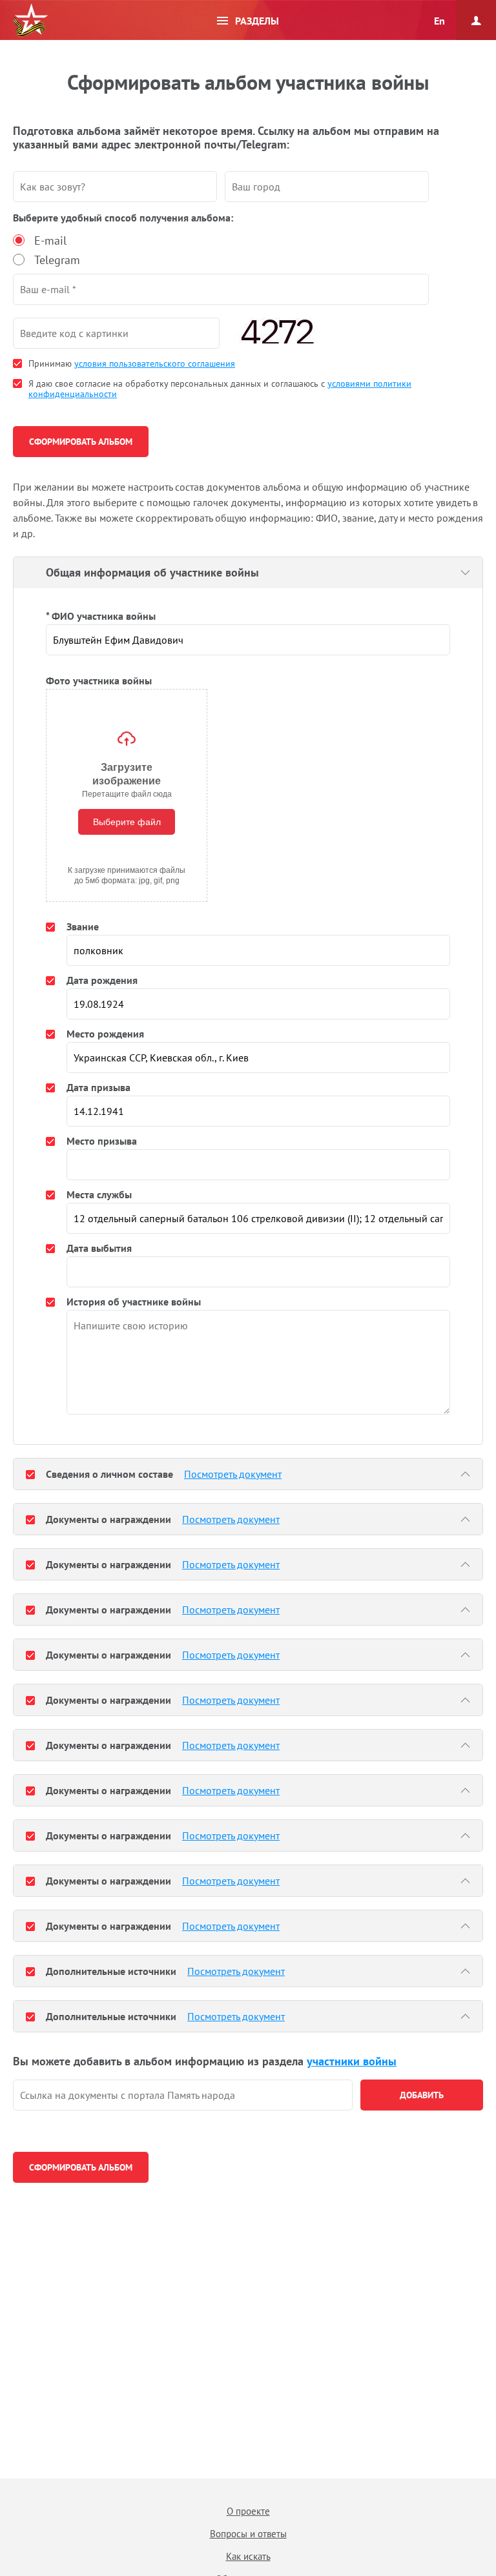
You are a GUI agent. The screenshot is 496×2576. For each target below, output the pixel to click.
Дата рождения (102, 980)
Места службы (99, 1194)
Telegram (57, 260)
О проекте (248, 2511)
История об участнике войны (134, 1302)
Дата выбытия (99, 1248)
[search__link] (183, 2095)
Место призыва (102, 1141)
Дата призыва (98, 1087)
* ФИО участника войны (101, 616)
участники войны (352, 2061)
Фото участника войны (99, 680)
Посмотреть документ (233, 1474)
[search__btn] (422, 2095)
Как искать (248, 2556)
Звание (83, 926)
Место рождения (105, 1034)
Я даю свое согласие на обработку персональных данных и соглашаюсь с (220, 389)
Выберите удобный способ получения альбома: (123, 218)
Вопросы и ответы (248, 2534)
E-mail (50, 240)
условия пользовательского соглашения (155, 363)
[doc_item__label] (30, 1474)
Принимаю (132, 363)
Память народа (30, 21)
